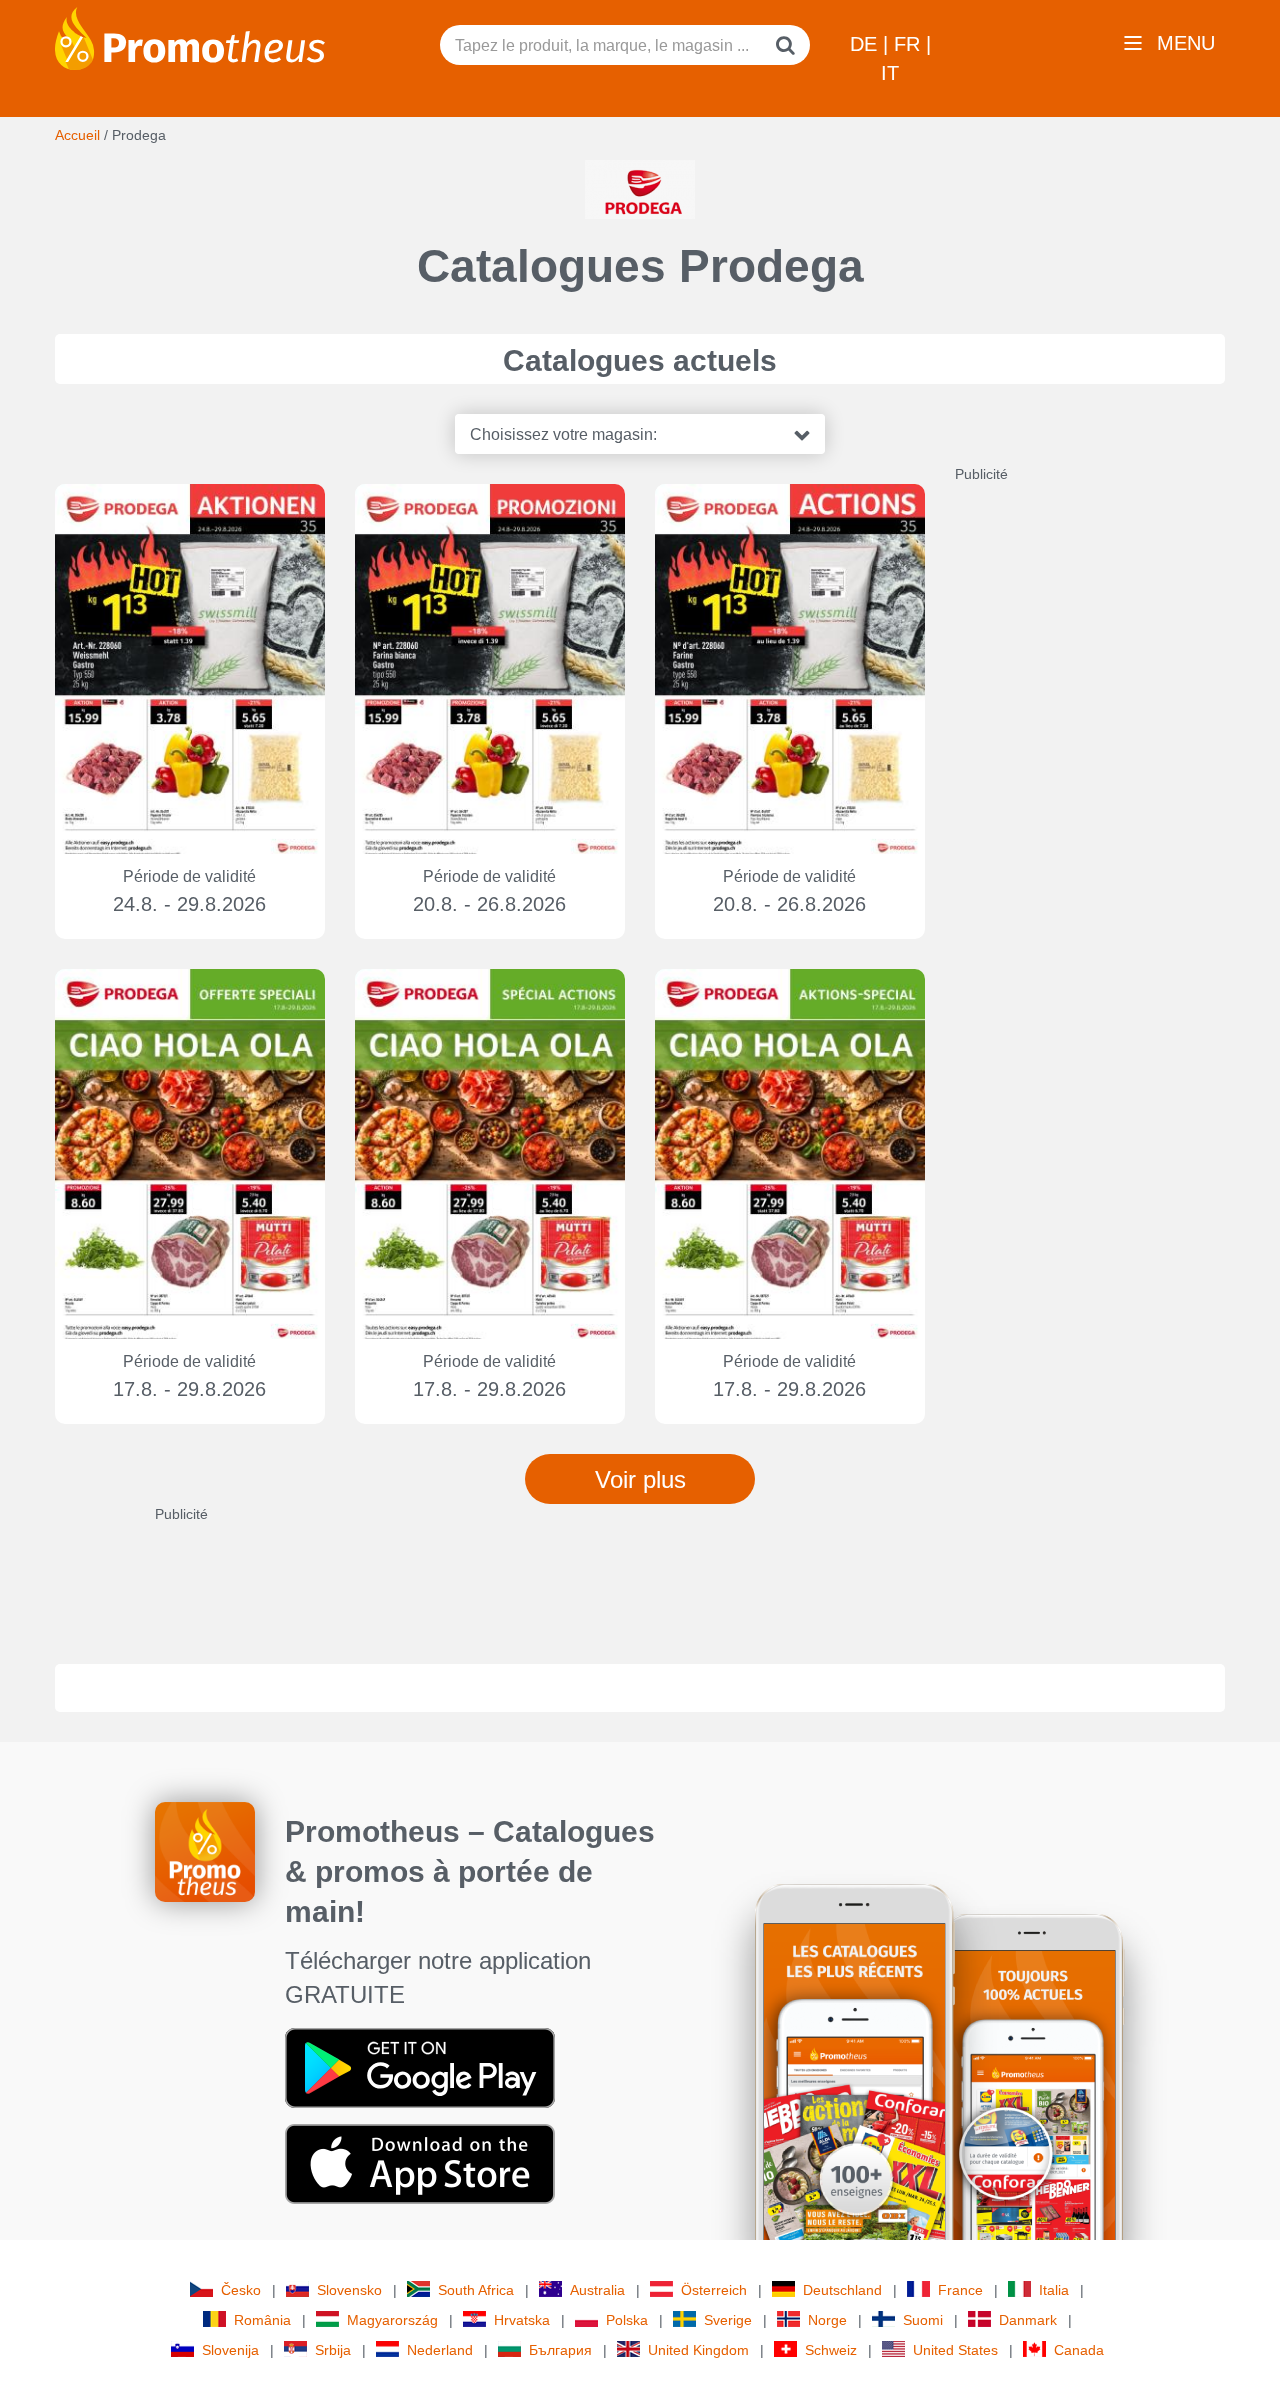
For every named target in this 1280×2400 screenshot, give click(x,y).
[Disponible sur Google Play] (420, 2067)
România (262, 2320)
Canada (1079, 2350)
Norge (827, 2320)
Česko (241, 2290)
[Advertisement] (1105, 784)
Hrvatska (522, 2320)
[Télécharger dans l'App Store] (420, 2163)
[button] (640, 434)
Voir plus (640, 1479)
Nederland (440, 2350)
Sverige (728, 2320)
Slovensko (349, 2290)
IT (890, 73)
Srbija (333, 2350)
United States (955, 2350)
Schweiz (831, 2350)
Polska (627, 2320)
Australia (597, 2290)
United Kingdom (698, 2350)
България (560, 2350)
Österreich (714, 2290)
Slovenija (230, 2350)
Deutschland (842, 2290)
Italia (1054, 2290)
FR (910, 44)
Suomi (923, 2320)
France (960, 2290)
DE (866, 44)
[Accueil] (190, 37)
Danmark (1028, 2320)
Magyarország (392, 2320)
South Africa (476, 2290)
